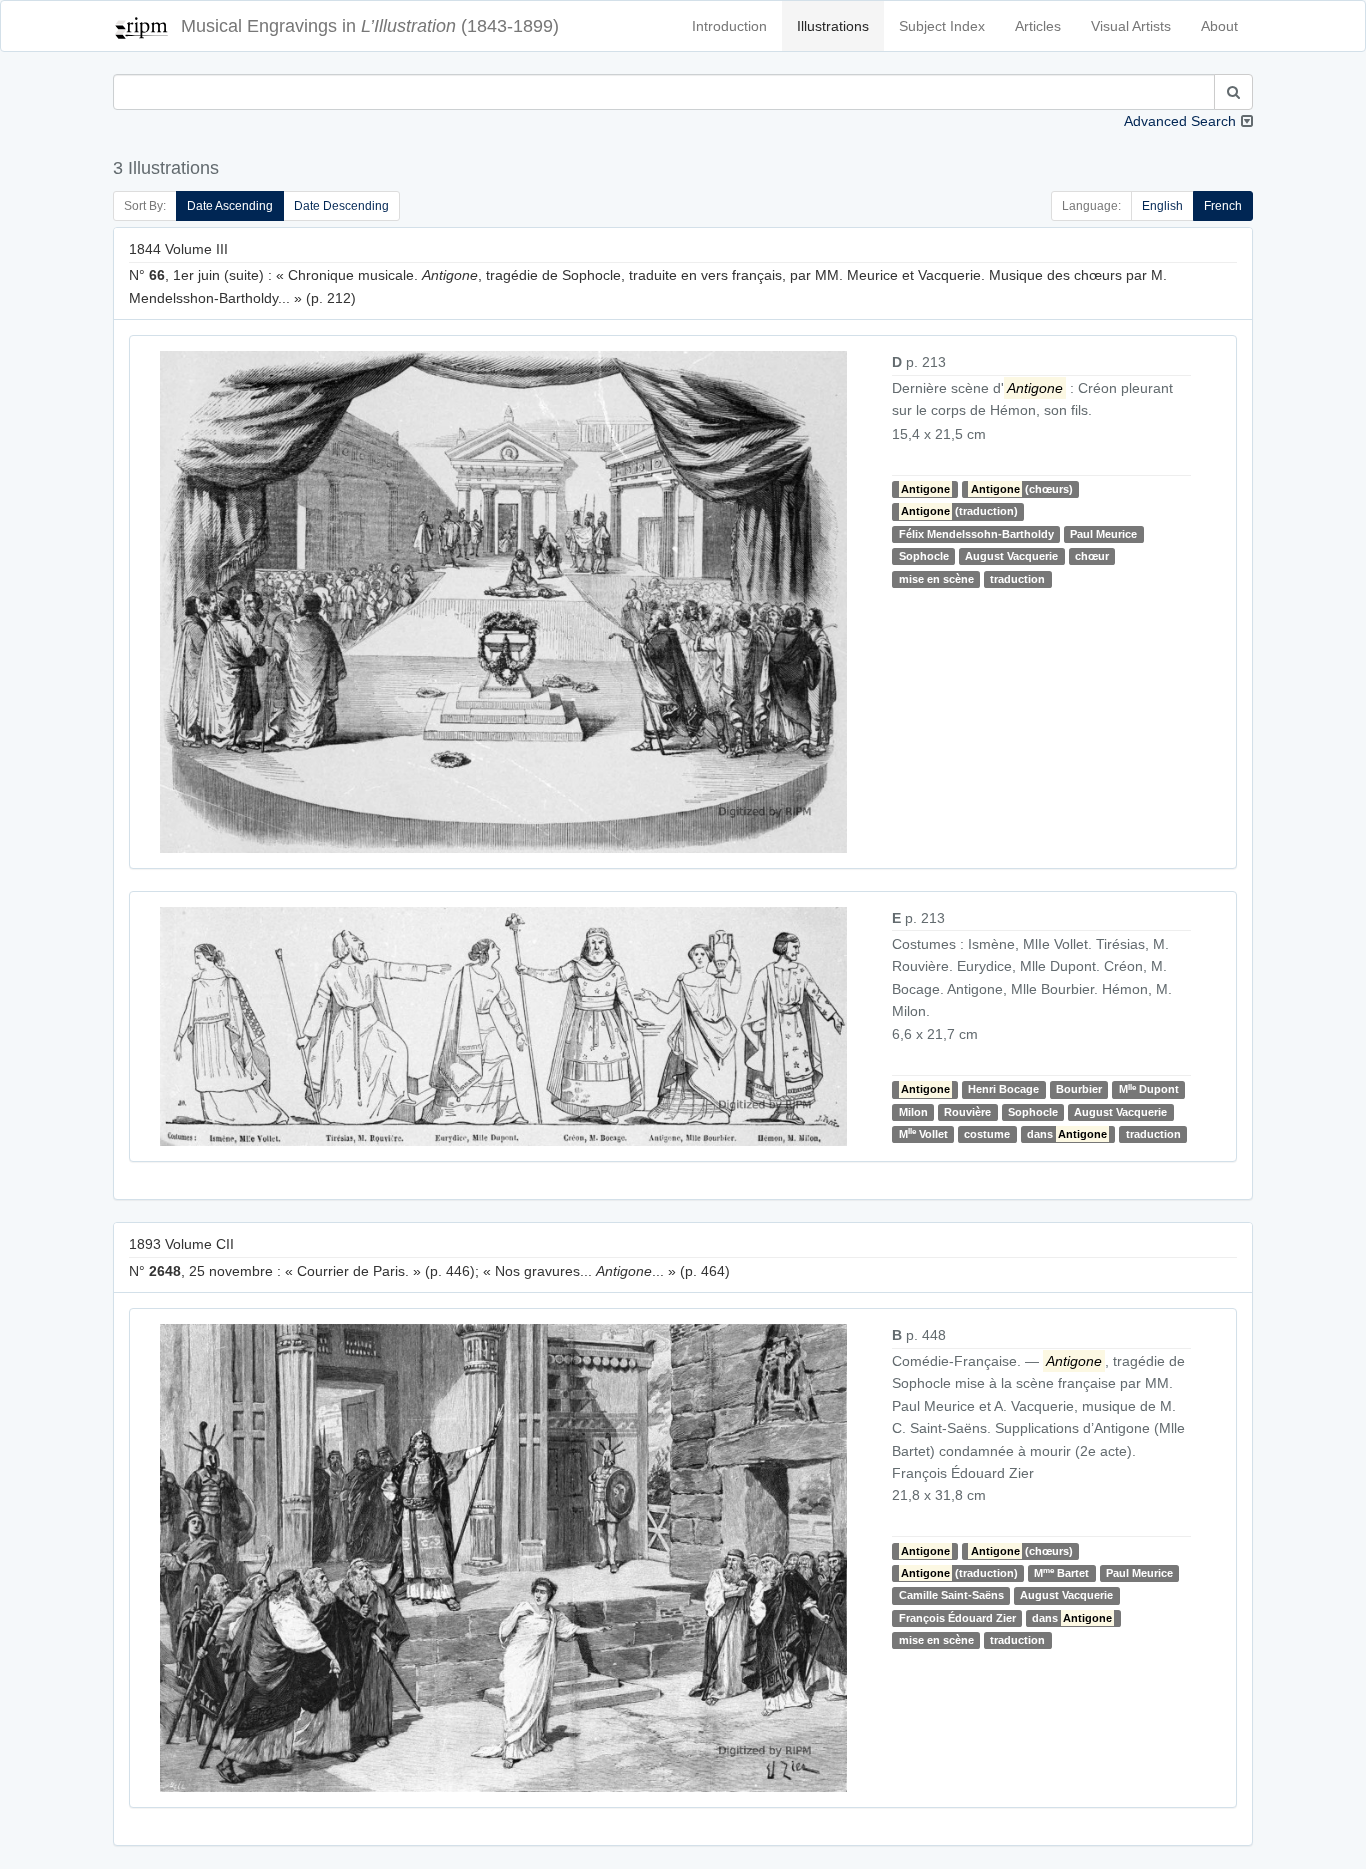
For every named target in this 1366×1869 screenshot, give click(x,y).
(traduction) (959, 511)
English (1162, 206)
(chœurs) (1022, 489)
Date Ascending (230, 206)
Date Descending (341, 206)
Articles (1038, 26)
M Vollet (923, 1133)
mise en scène (936, 579)
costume (987, 1134)
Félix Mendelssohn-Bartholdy (976, 534)
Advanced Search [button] (1180, 121)
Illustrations (833, 26)
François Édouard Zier (957, 1618)
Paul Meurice (1103, 534)
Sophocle (924, 556)
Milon (913, 1112)
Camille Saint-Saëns (951, 1595)
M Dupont (1149, 1089)
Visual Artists (1131, 26)
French (1223, 206)
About (1219, 26)
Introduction (729, 26)
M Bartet (1061, 1572)
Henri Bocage (1003, 1090)
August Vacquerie (1011, 556)
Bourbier (1079, 1090)
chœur (1092, 556)
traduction (1017, 579)
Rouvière (967, 1112)
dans (1067, 1134)
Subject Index (942, 26)
